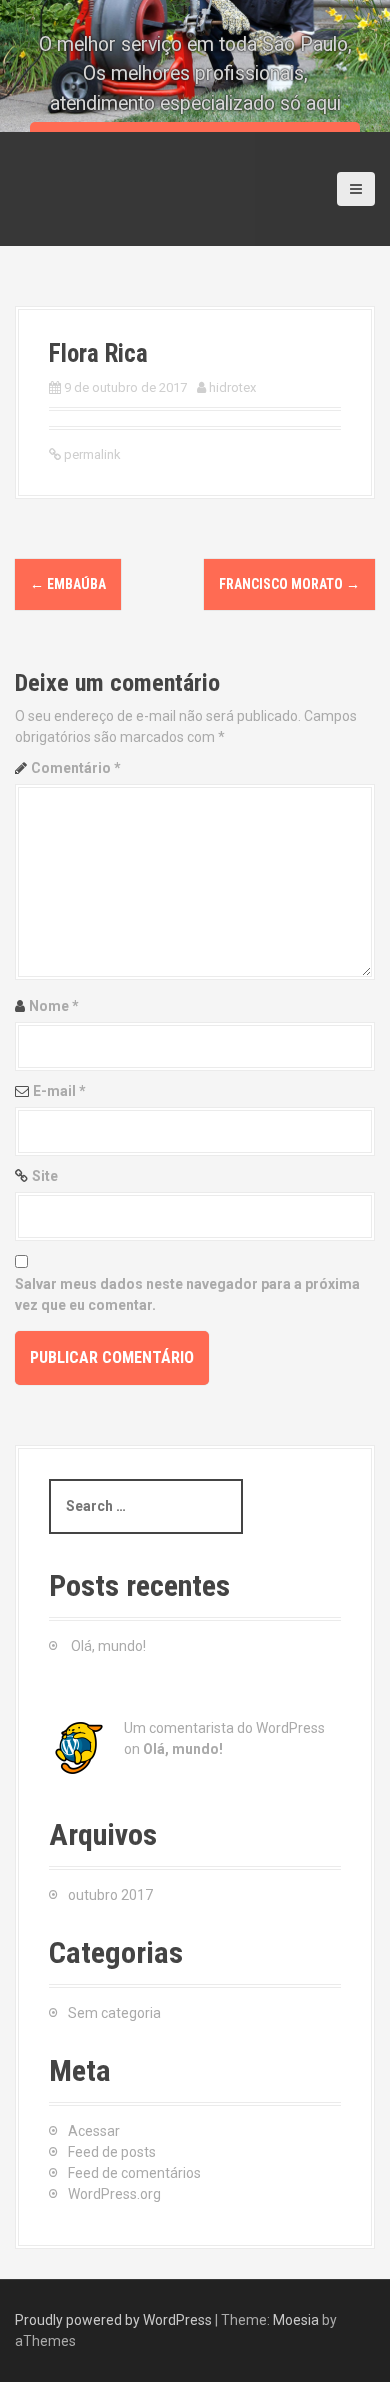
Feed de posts (112, 2152)
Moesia (296, 2320)
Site (45, 1176)
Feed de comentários (134, 2173)
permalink (91, 454)
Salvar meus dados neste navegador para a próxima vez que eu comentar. (187, 1294)
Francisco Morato (289, 584)
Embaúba (68, 584)
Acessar (94, 2131)
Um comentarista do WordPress (224, 1728)
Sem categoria (114, 2013)
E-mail (59, 1091)
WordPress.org (114, 2194)
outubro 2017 (110, 1895)
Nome (54, 1006)
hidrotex (232, 387)
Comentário (76, 768)
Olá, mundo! (108, 1646)
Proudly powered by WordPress (113, 2320)
